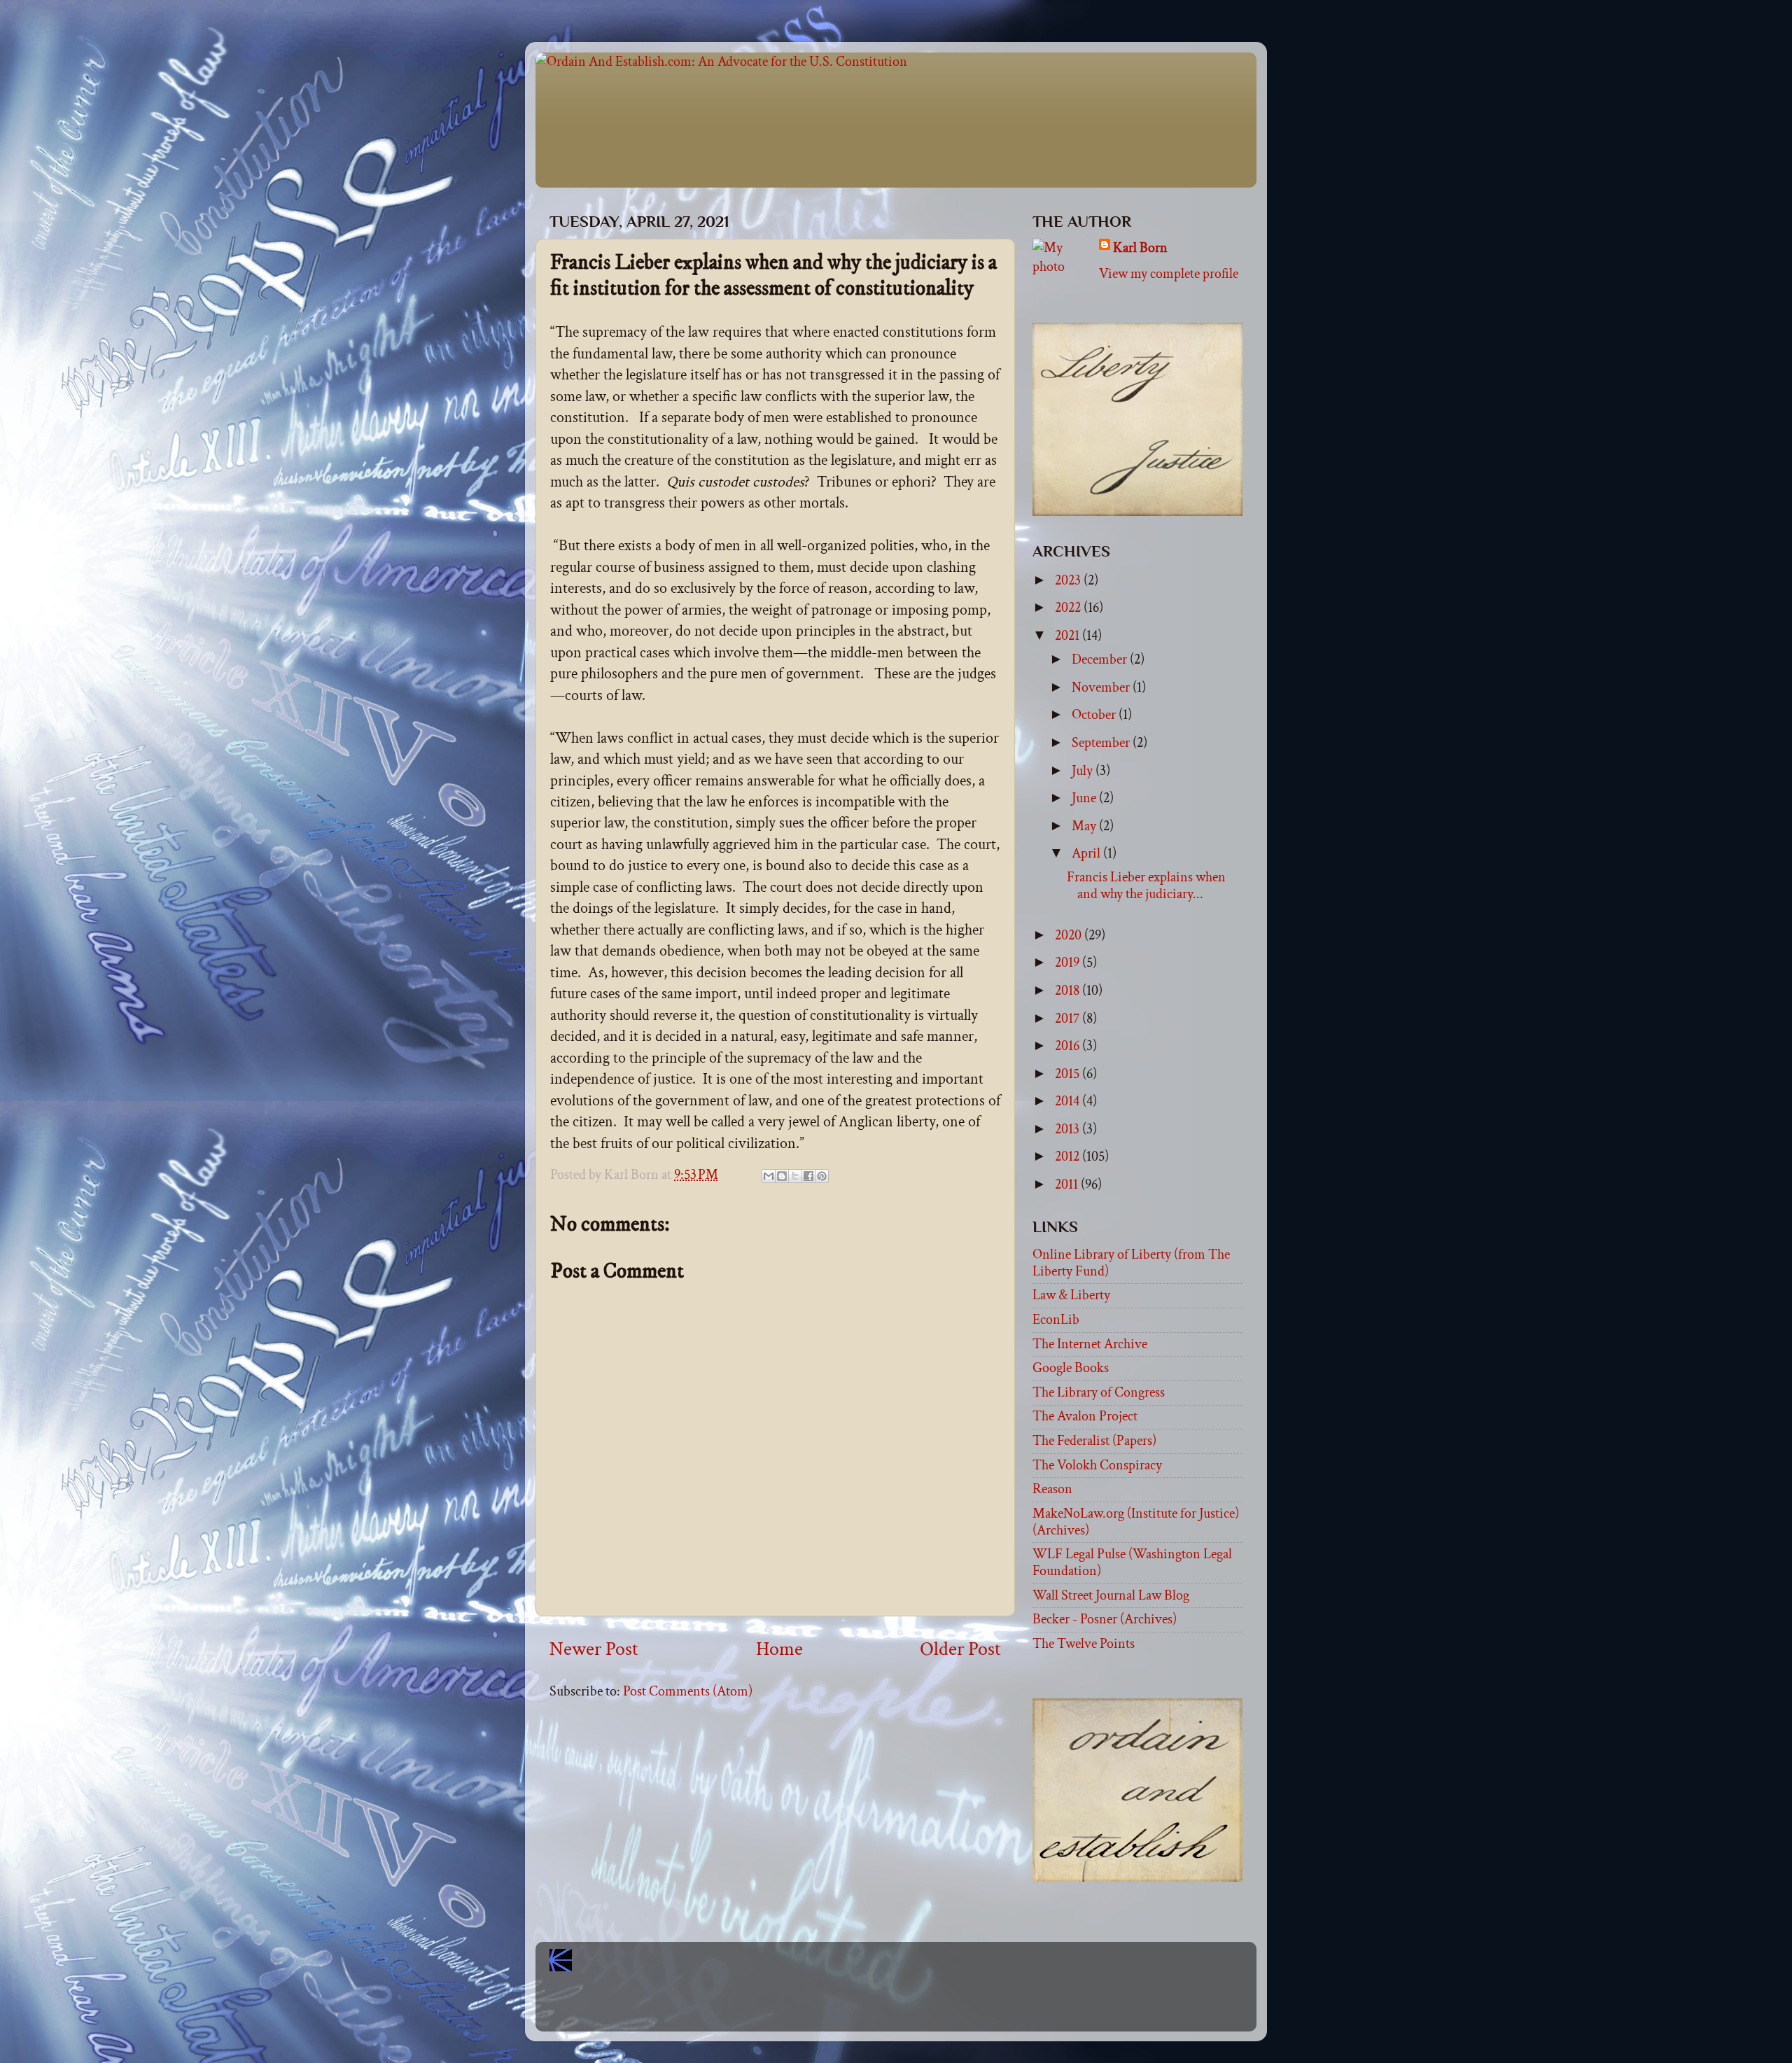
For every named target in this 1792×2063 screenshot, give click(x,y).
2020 (1070, 935)
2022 (1069, 608)
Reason (1052, 1489)
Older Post (960, 1649)
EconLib (1056, 1320)
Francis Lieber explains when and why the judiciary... (1146, 886)
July (1084, 771)
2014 (1069, 1101)
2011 (1068, 1184)
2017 (1069, 1019)
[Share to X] (795, 1176)
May (1085, 826)
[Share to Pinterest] (822, 1176)
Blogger (927, 2008)
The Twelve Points (1084, 1644)
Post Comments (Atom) (688, 1691)
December (1101, 659)
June (1085, 798)
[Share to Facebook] (808, 1176)
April (1087, 853)
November (1102, 687)
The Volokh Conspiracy (1097, 1465)
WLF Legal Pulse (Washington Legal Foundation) (1132, 1562)
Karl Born (1140, 248)
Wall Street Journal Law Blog (1111, 1595)
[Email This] (769, 1176)
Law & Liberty (1071, 1295)
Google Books (1071, 1368)
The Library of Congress (1099, 1392)
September (1102, 743)
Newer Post (594, 1649)
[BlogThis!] (782, 1176)
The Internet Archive (1090, 1344)
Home (779, 1649)
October (1095, 715)
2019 (1069, 963)
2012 (1069, 1156)
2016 (1069, 1046)
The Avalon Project (1085, 1416)
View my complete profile (1169, 274)
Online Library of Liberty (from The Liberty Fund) (1131, 1263)
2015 (1069, 1074)
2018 (1069, 991)
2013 (1069, 1129)
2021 (1069, 636)
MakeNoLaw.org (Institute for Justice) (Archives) (1136, 1522)
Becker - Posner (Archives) (1105, 1619)
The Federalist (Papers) (1094, 1441)
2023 (1069, 580)
